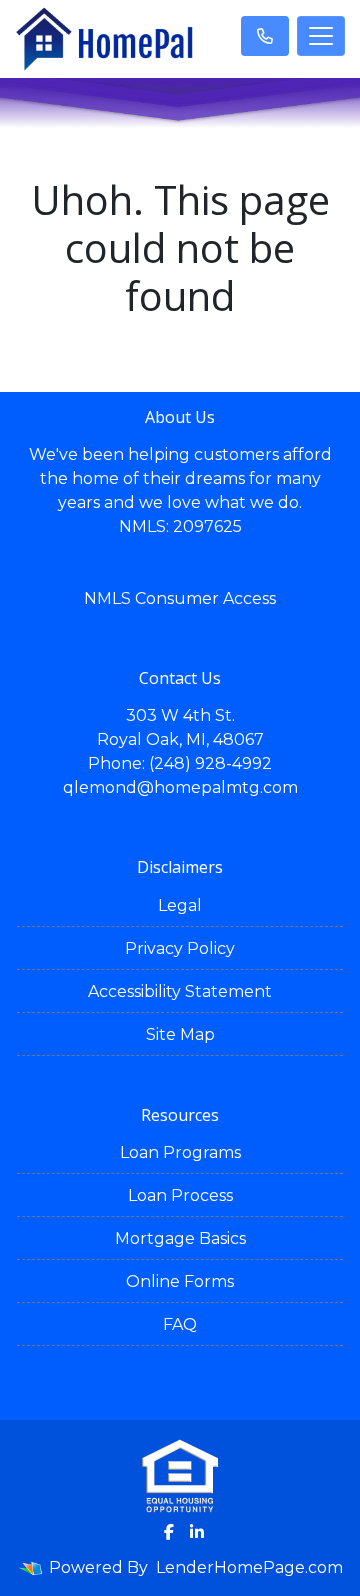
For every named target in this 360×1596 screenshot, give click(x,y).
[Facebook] (169, 1532)
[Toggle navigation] (321, 36)
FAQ (180, 1324)
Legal (180, 905)
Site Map (180, 1034)
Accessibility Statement (180, 991)
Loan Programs (180, 1152)
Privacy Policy (180, 948)
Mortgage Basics (180, 1238)
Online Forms (180, 1281)
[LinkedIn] (197, 1532)
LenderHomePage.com (249, 1567)
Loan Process (180, 1195)
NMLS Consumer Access (180, 598)
